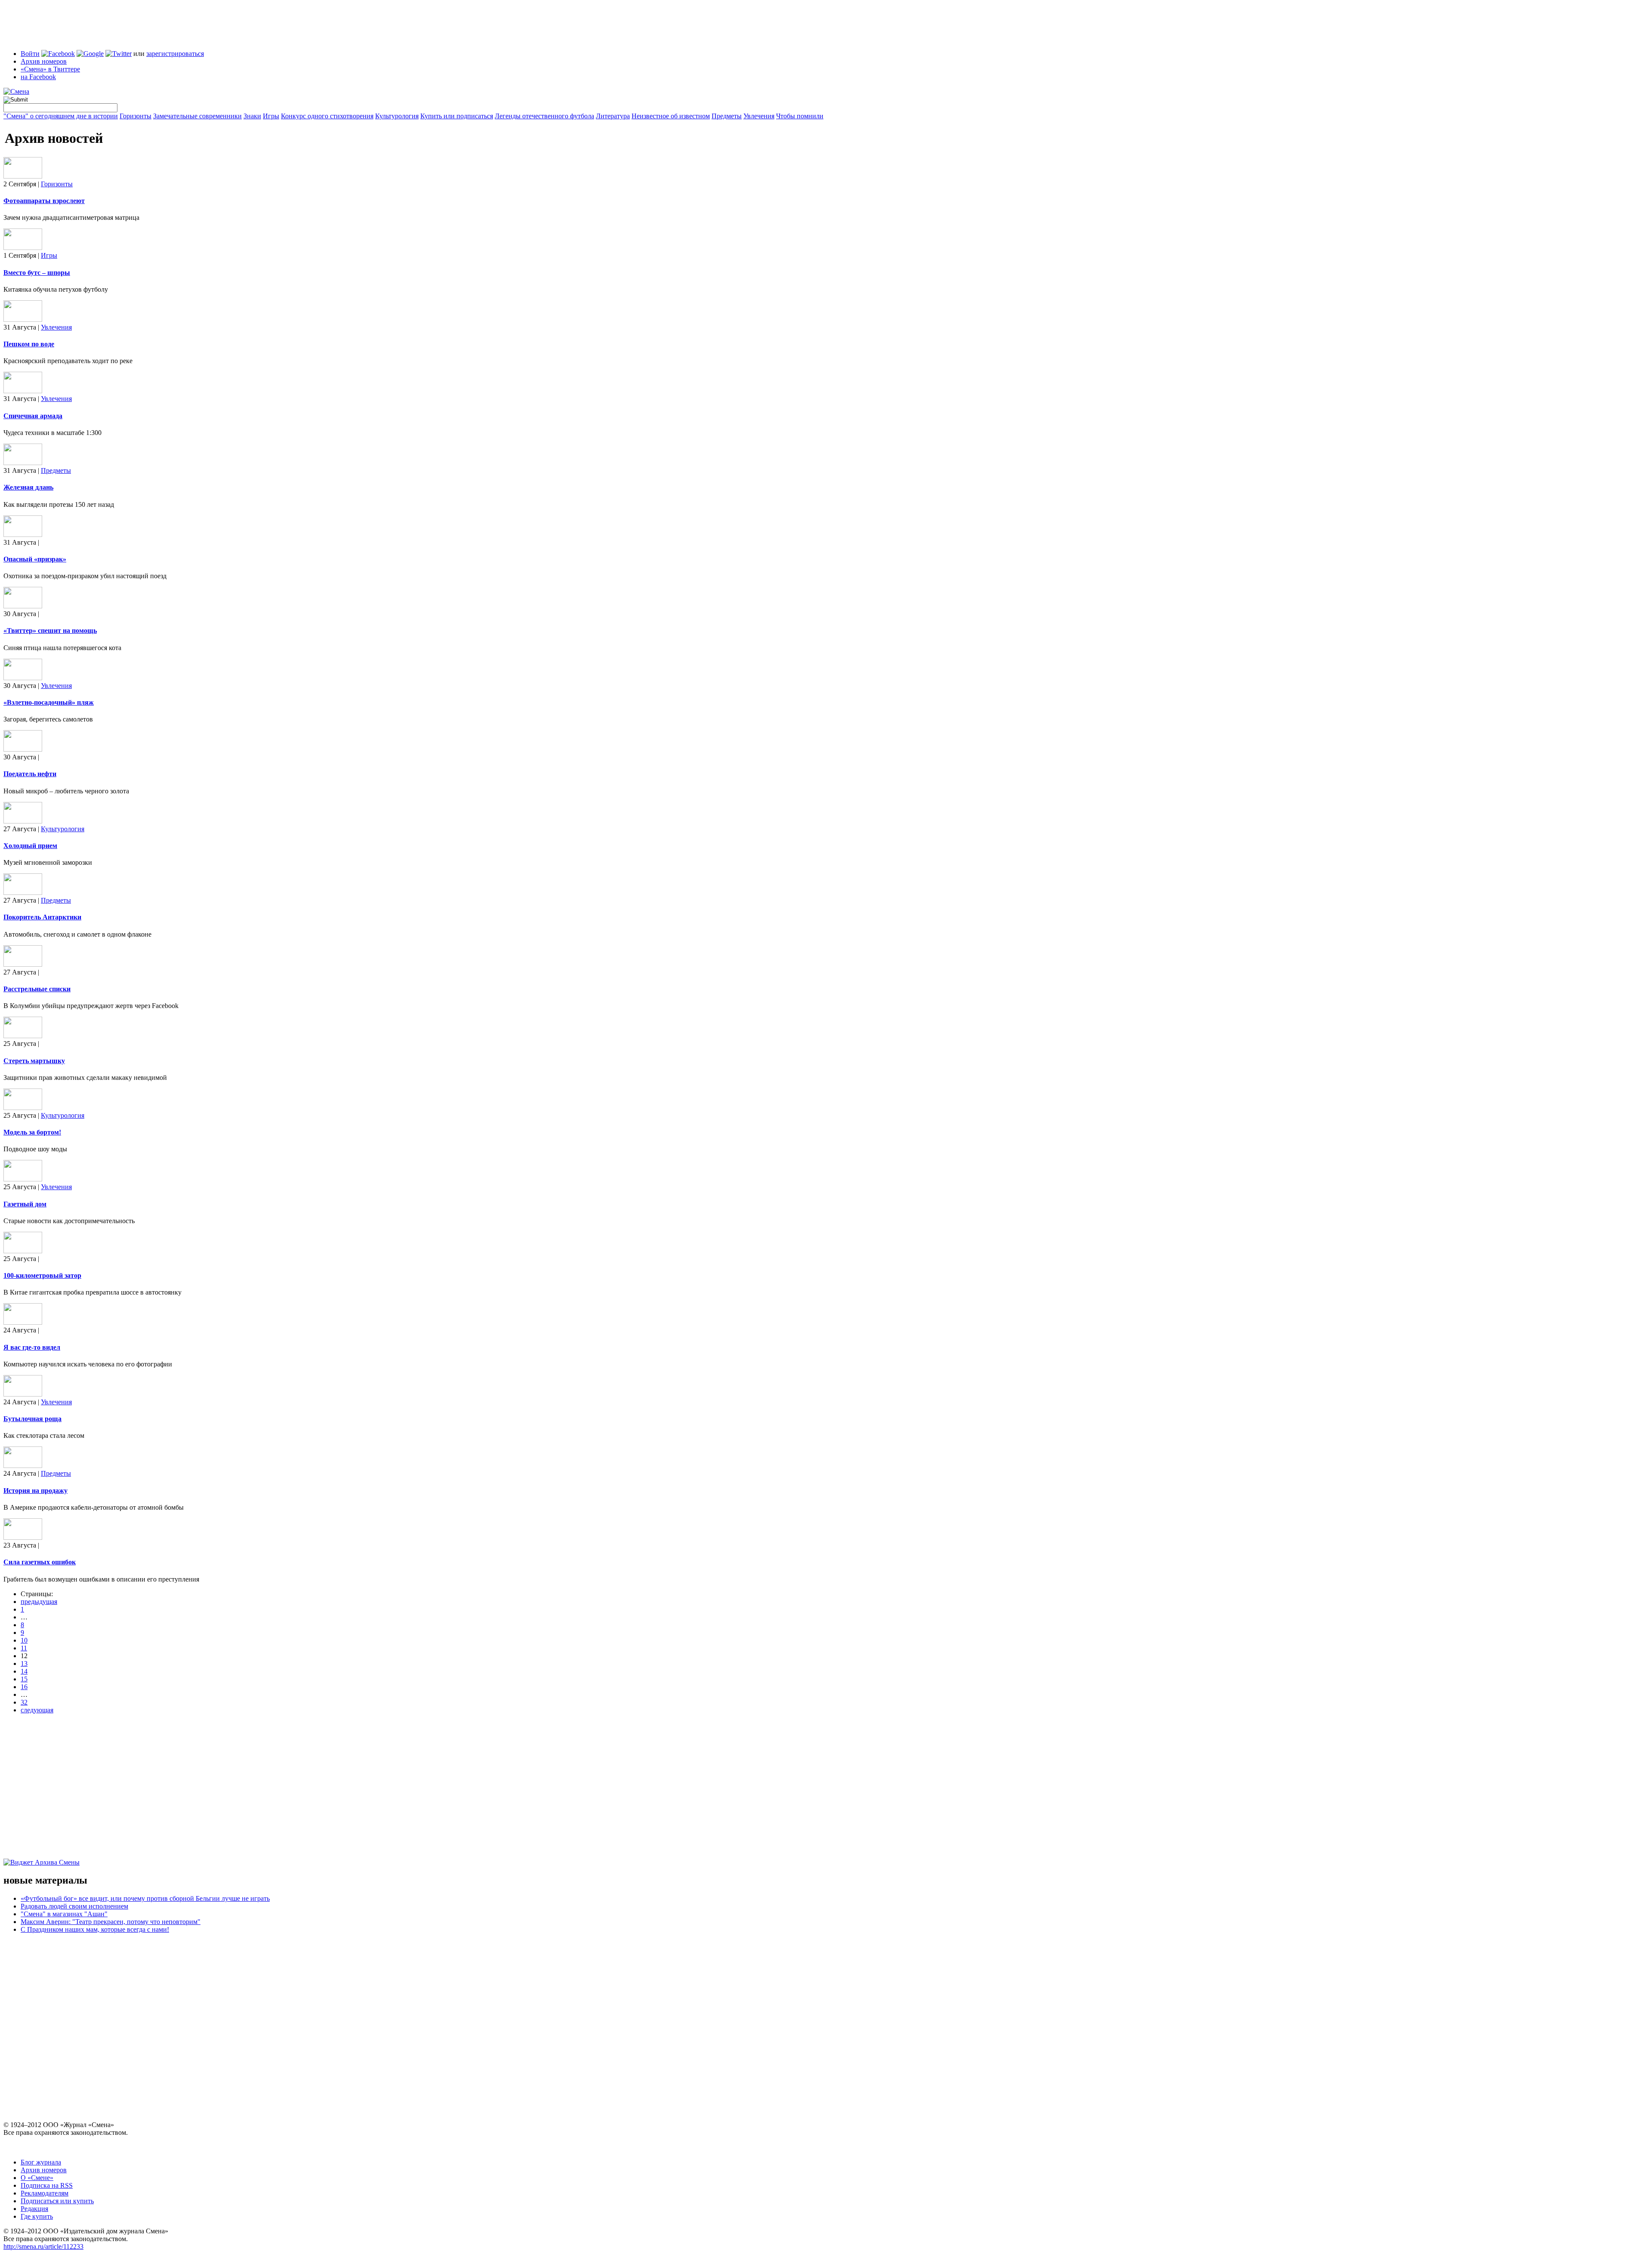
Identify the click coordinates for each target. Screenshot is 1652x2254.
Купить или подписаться (457, 116)
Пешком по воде (29, 344)
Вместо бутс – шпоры (37, 273)
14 (24, 1671)
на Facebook (38, 77)
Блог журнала (41, 2162)
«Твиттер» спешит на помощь (50, 631)
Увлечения (759, 116)
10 (24, 1640)
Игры (271, 116)
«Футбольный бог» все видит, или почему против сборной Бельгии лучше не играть (145, 1898)
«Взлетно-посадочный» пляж (49, 702)
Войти (30, 54)
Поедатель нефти (30, 774)
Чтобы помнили (800, 116)
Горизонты (136, 116)
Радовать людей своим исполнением (74, 1906)
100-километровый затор (42, 1275)
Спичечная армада (33, 416)
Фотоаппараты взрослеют (44, 201)
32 (24, 1702)
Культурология (397, 116)
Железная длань (28, 487)
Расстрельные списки (37, 989)
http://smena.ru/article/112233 (43, 2246)
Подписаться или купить (57, 2201)
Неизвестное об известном (671, 116)
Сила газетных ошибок (40, 1562)
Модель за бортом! (32, 1132)
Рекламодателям (45, 2193)
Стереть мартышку (34, 1061)
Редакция (34, 2209)
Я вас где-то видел (32, 1347)
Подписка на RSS (47, 2185)
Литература (613, 116)
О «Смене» (37, 2178)
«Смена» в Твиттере (50, 69)
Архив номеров (44, 61)
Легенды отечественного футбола (544, 116)
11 (24, 1648)
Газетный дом (25, 1204)
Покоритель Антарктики (42, 917)
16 (24, 1687)
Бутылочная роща (32, 1419)
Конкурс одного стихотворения (327, 116)
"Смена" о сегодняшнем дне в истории (61, 116)
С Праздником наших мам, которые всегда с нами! (95, 1929)
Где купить (37, 2216)
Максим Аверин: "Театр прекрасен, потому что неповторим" (111, 1922)
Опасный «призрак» (35, 559)
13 (24, 1664)
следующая (37, 1710)
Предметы (727, 116)
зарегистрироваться (175, 54)
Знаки (252, 116)
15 (24, 1679)
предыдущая (39, 1602)
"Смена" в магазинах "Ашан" (64, 1914)
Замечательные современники (197, 116)
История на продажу (35, 1491)
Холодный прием (30, 846)
